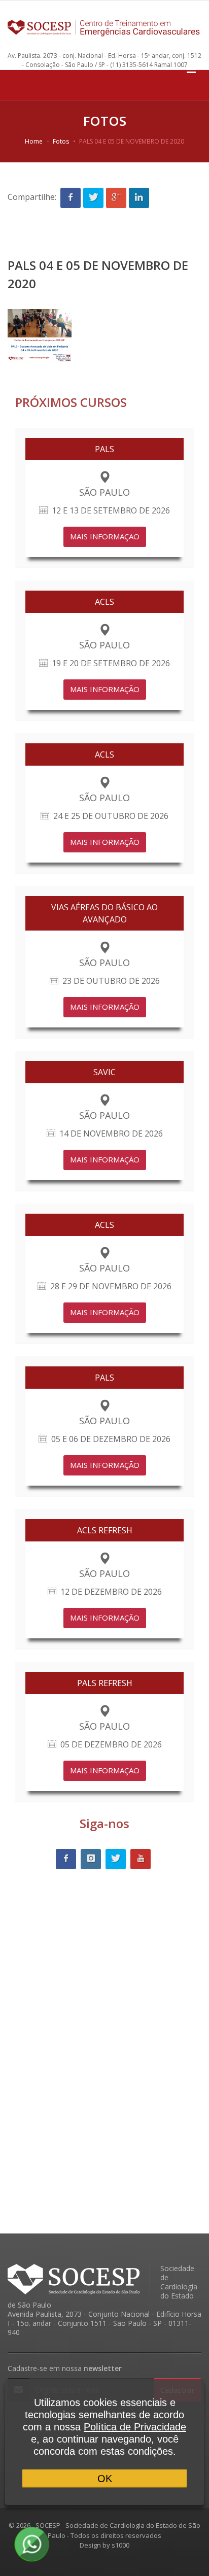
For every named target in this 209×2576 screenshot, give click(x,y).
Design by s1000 (104, 2545)
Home (34, 141)
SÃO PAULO (104, 492)
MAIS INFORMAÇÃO (105, 536)
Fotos (61, 141)
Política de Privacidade (135, 2427)
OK (105, 2479)
